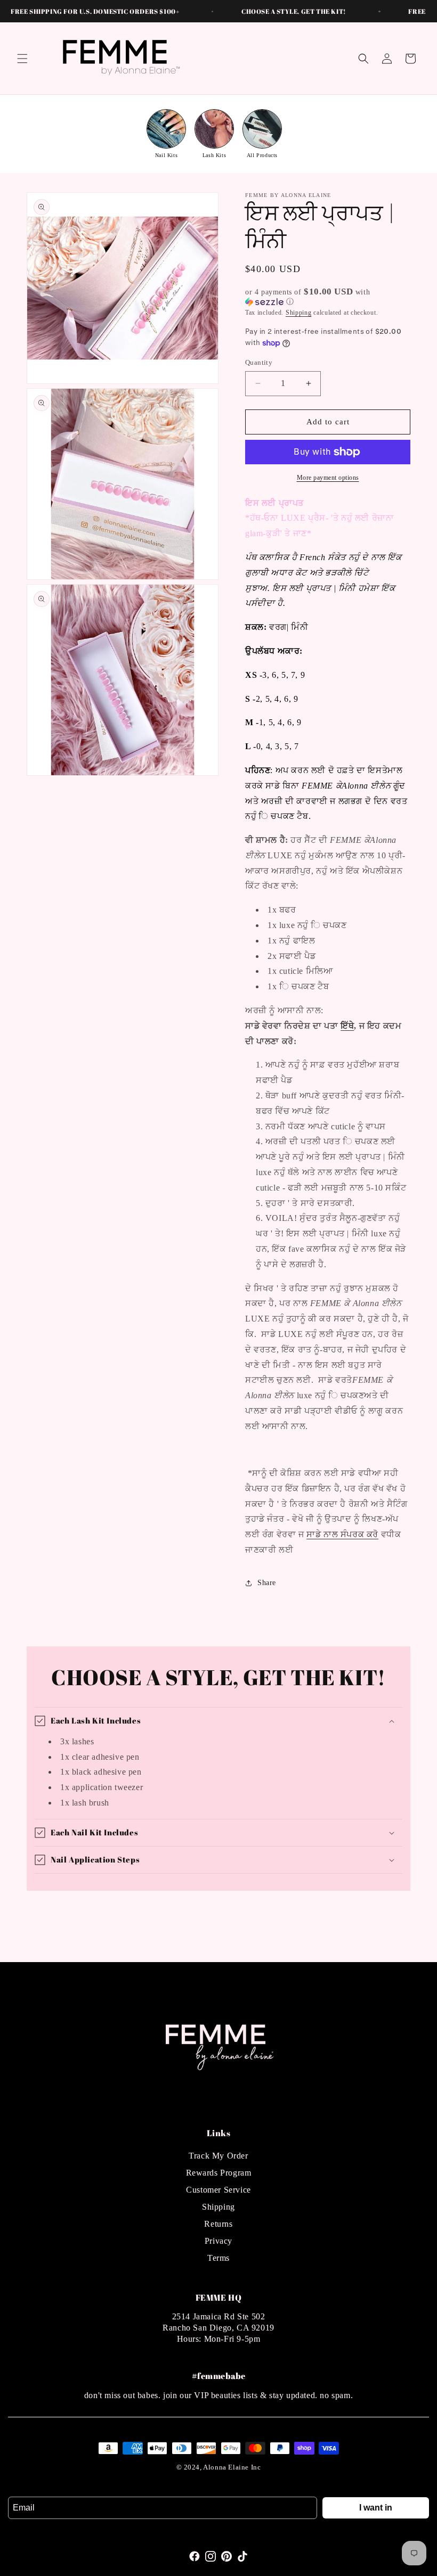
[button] (22, 59)
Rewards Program (219, 2173)
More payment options (328, 478)
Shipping (299, 313)
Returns (218, 2224)
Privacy (218, 2241)
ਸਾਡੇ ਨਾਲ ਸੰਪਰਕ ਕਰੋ (342, 1534)
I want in (376, 2508)
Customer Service (218, 2190)
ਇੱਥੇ (347, 1026)
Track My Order (218, 2156)
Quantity (259, 362)
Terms (218, 2258)
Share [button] (267, 1583)
